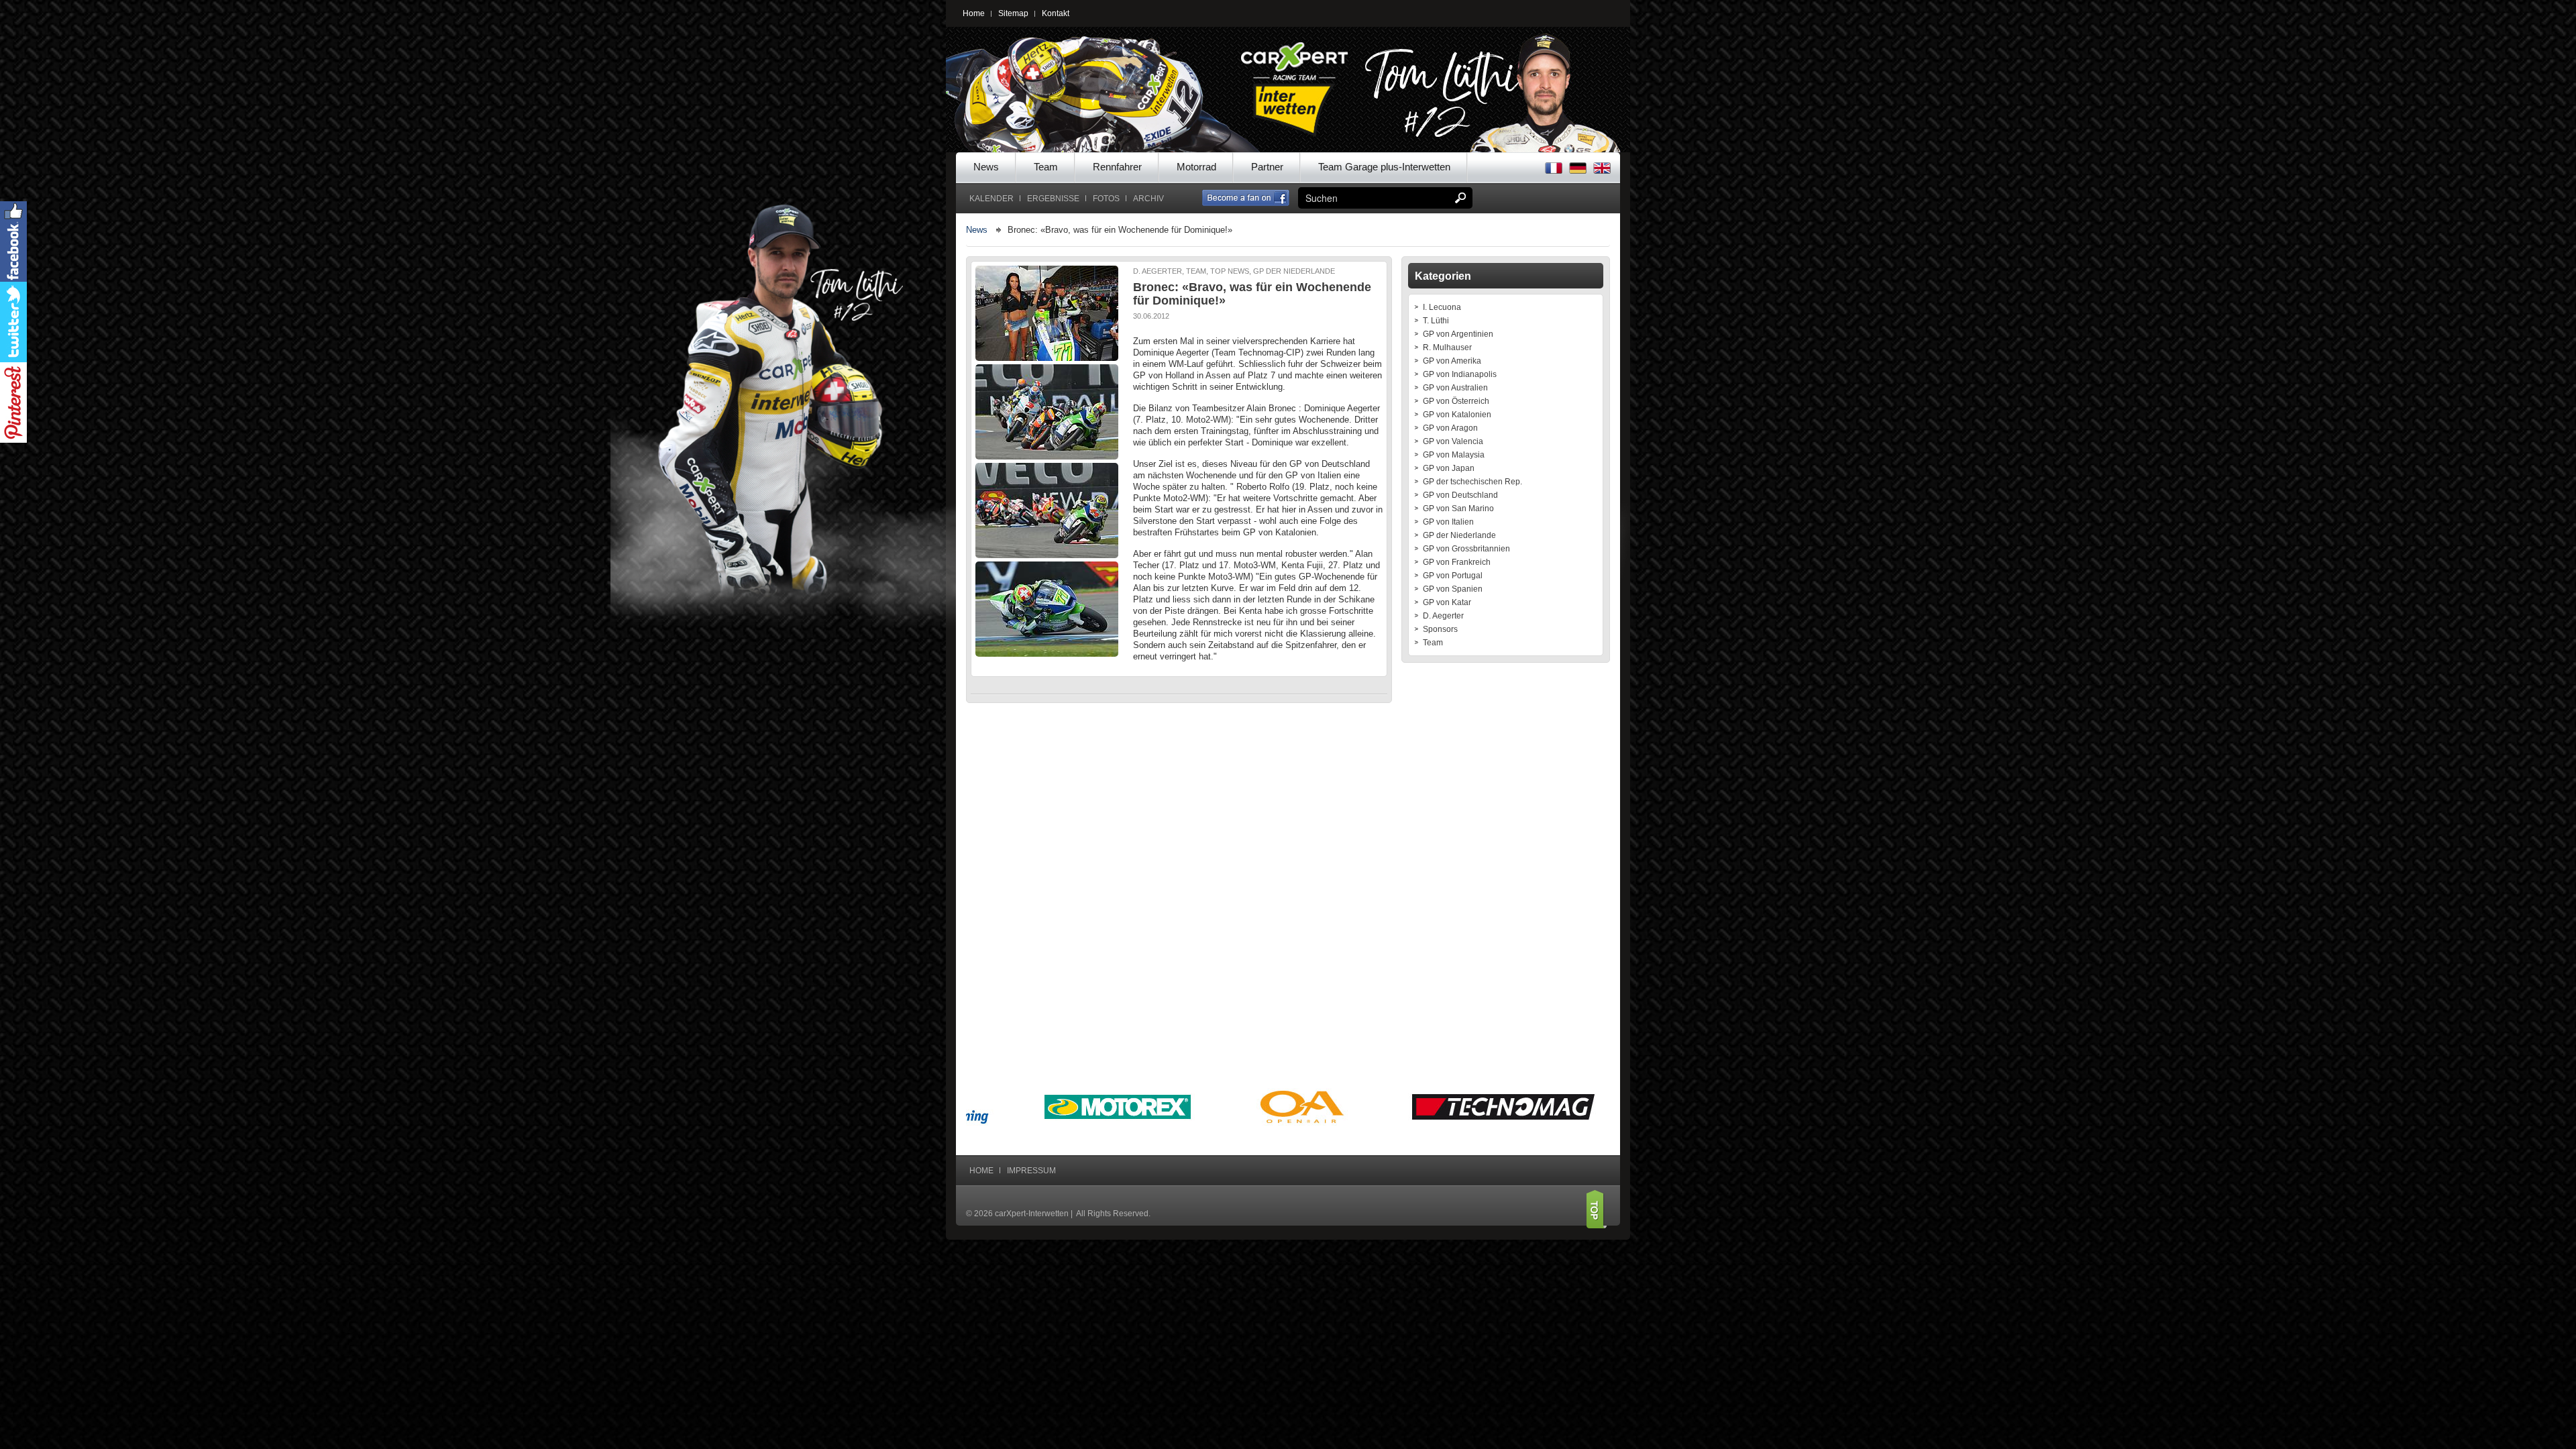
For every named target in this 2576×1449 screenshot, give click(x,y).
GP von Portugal (1453, 576)
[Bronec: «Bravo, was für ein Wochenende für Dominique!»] (1048, 313)
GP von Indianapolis (1460, 374)
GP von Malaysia (1454, 455)
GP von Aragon (1450, 428)
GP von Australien (1455, 388)
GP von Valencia (1453, 441)
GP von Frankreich (1457, 562)
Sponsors (1440, 629)
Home (974, 13)
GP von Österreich (1456, 401)
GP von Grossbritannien (1466, 549)
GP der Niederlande (1459, 535)
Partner (1267, 167)
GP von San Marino (1458, 508)
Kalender (991, 199)
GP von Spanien (1453, 589)
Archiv (1148, 199)
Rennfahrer (1117, 167)
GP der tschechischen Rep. (1472, 482)
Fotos (1106, 199)
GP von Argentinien (1458, 334)
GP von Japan (1449, 468)
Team (1046, 167)
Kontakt (1056, 13)
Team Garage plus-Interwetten (1384, 167)
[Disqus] (1179, 884)
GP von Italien (1448, 522)
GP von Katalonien (1457, 415)
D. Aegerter (1443, 616)
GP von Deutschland (1460, 495)
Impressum (1031, 1171)
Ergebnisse (1053, 199)
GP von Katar (1447, 602)
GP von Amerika (1452, 361)
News (986, 167)
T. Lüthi (1436, 321)
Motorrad (1196, 167)
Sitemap (1013, 13)
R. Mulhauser (1447, 347)
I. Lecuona (1442, 307)
